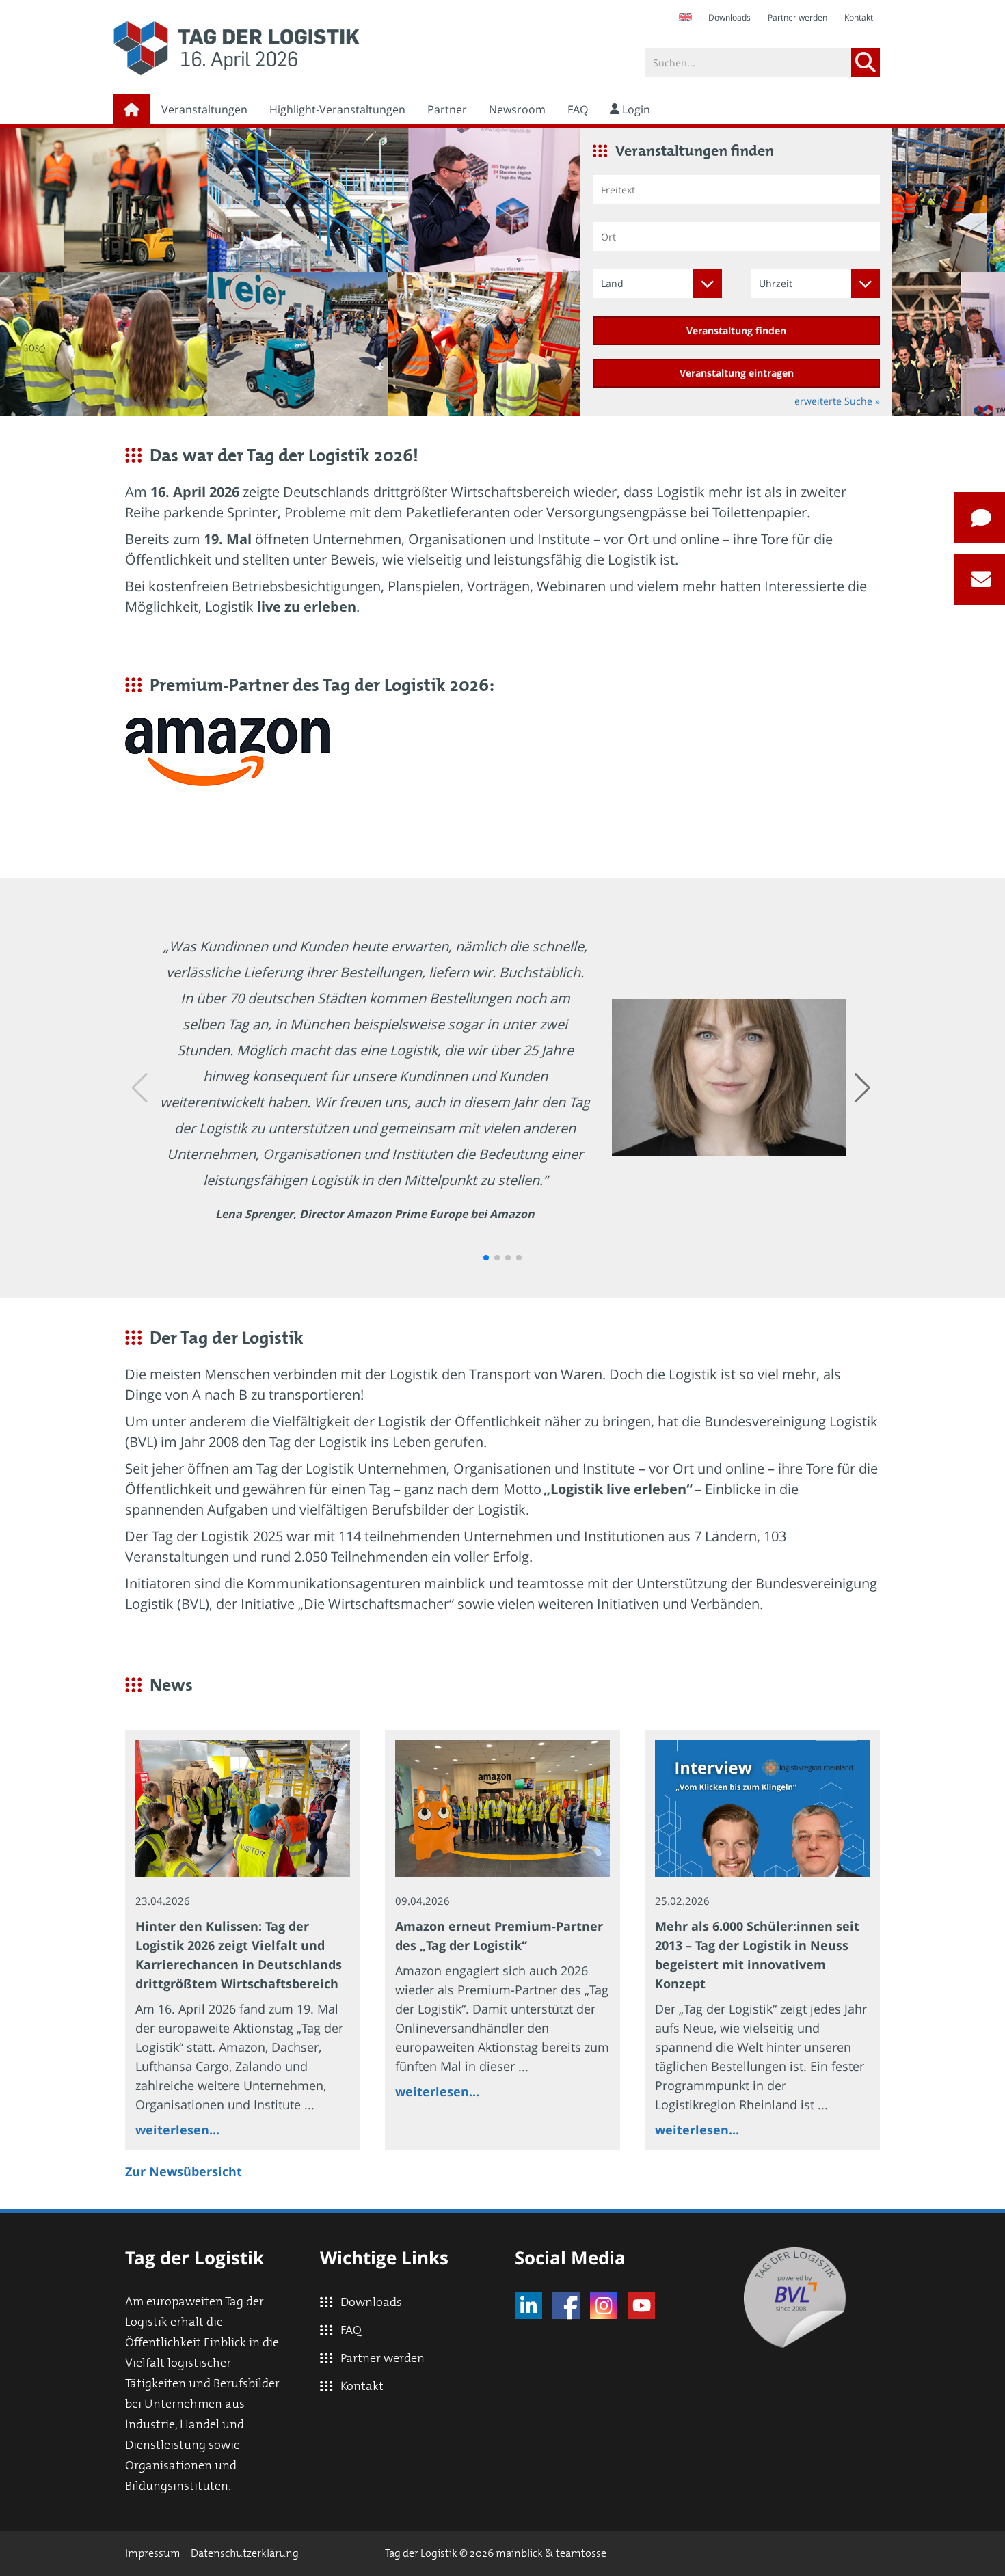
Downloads (729, 17)
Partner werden (798, 17)
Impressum (153, 2553)
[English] (685, 17)
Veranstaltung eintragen (737, 373)
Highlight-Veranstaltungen (337, 109)
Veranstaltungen (204, 109)
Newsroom (517, 109)
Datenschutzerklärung (245, 2553)
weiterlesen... (177, 2130)
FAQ (578, 109)
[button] (486, 1258)
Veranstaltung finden (736, 330)
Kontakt (859, 17)
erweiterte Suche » (837, 401)
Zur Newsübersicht (184, 2171)
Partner (447, 109)
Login (635, 109)
